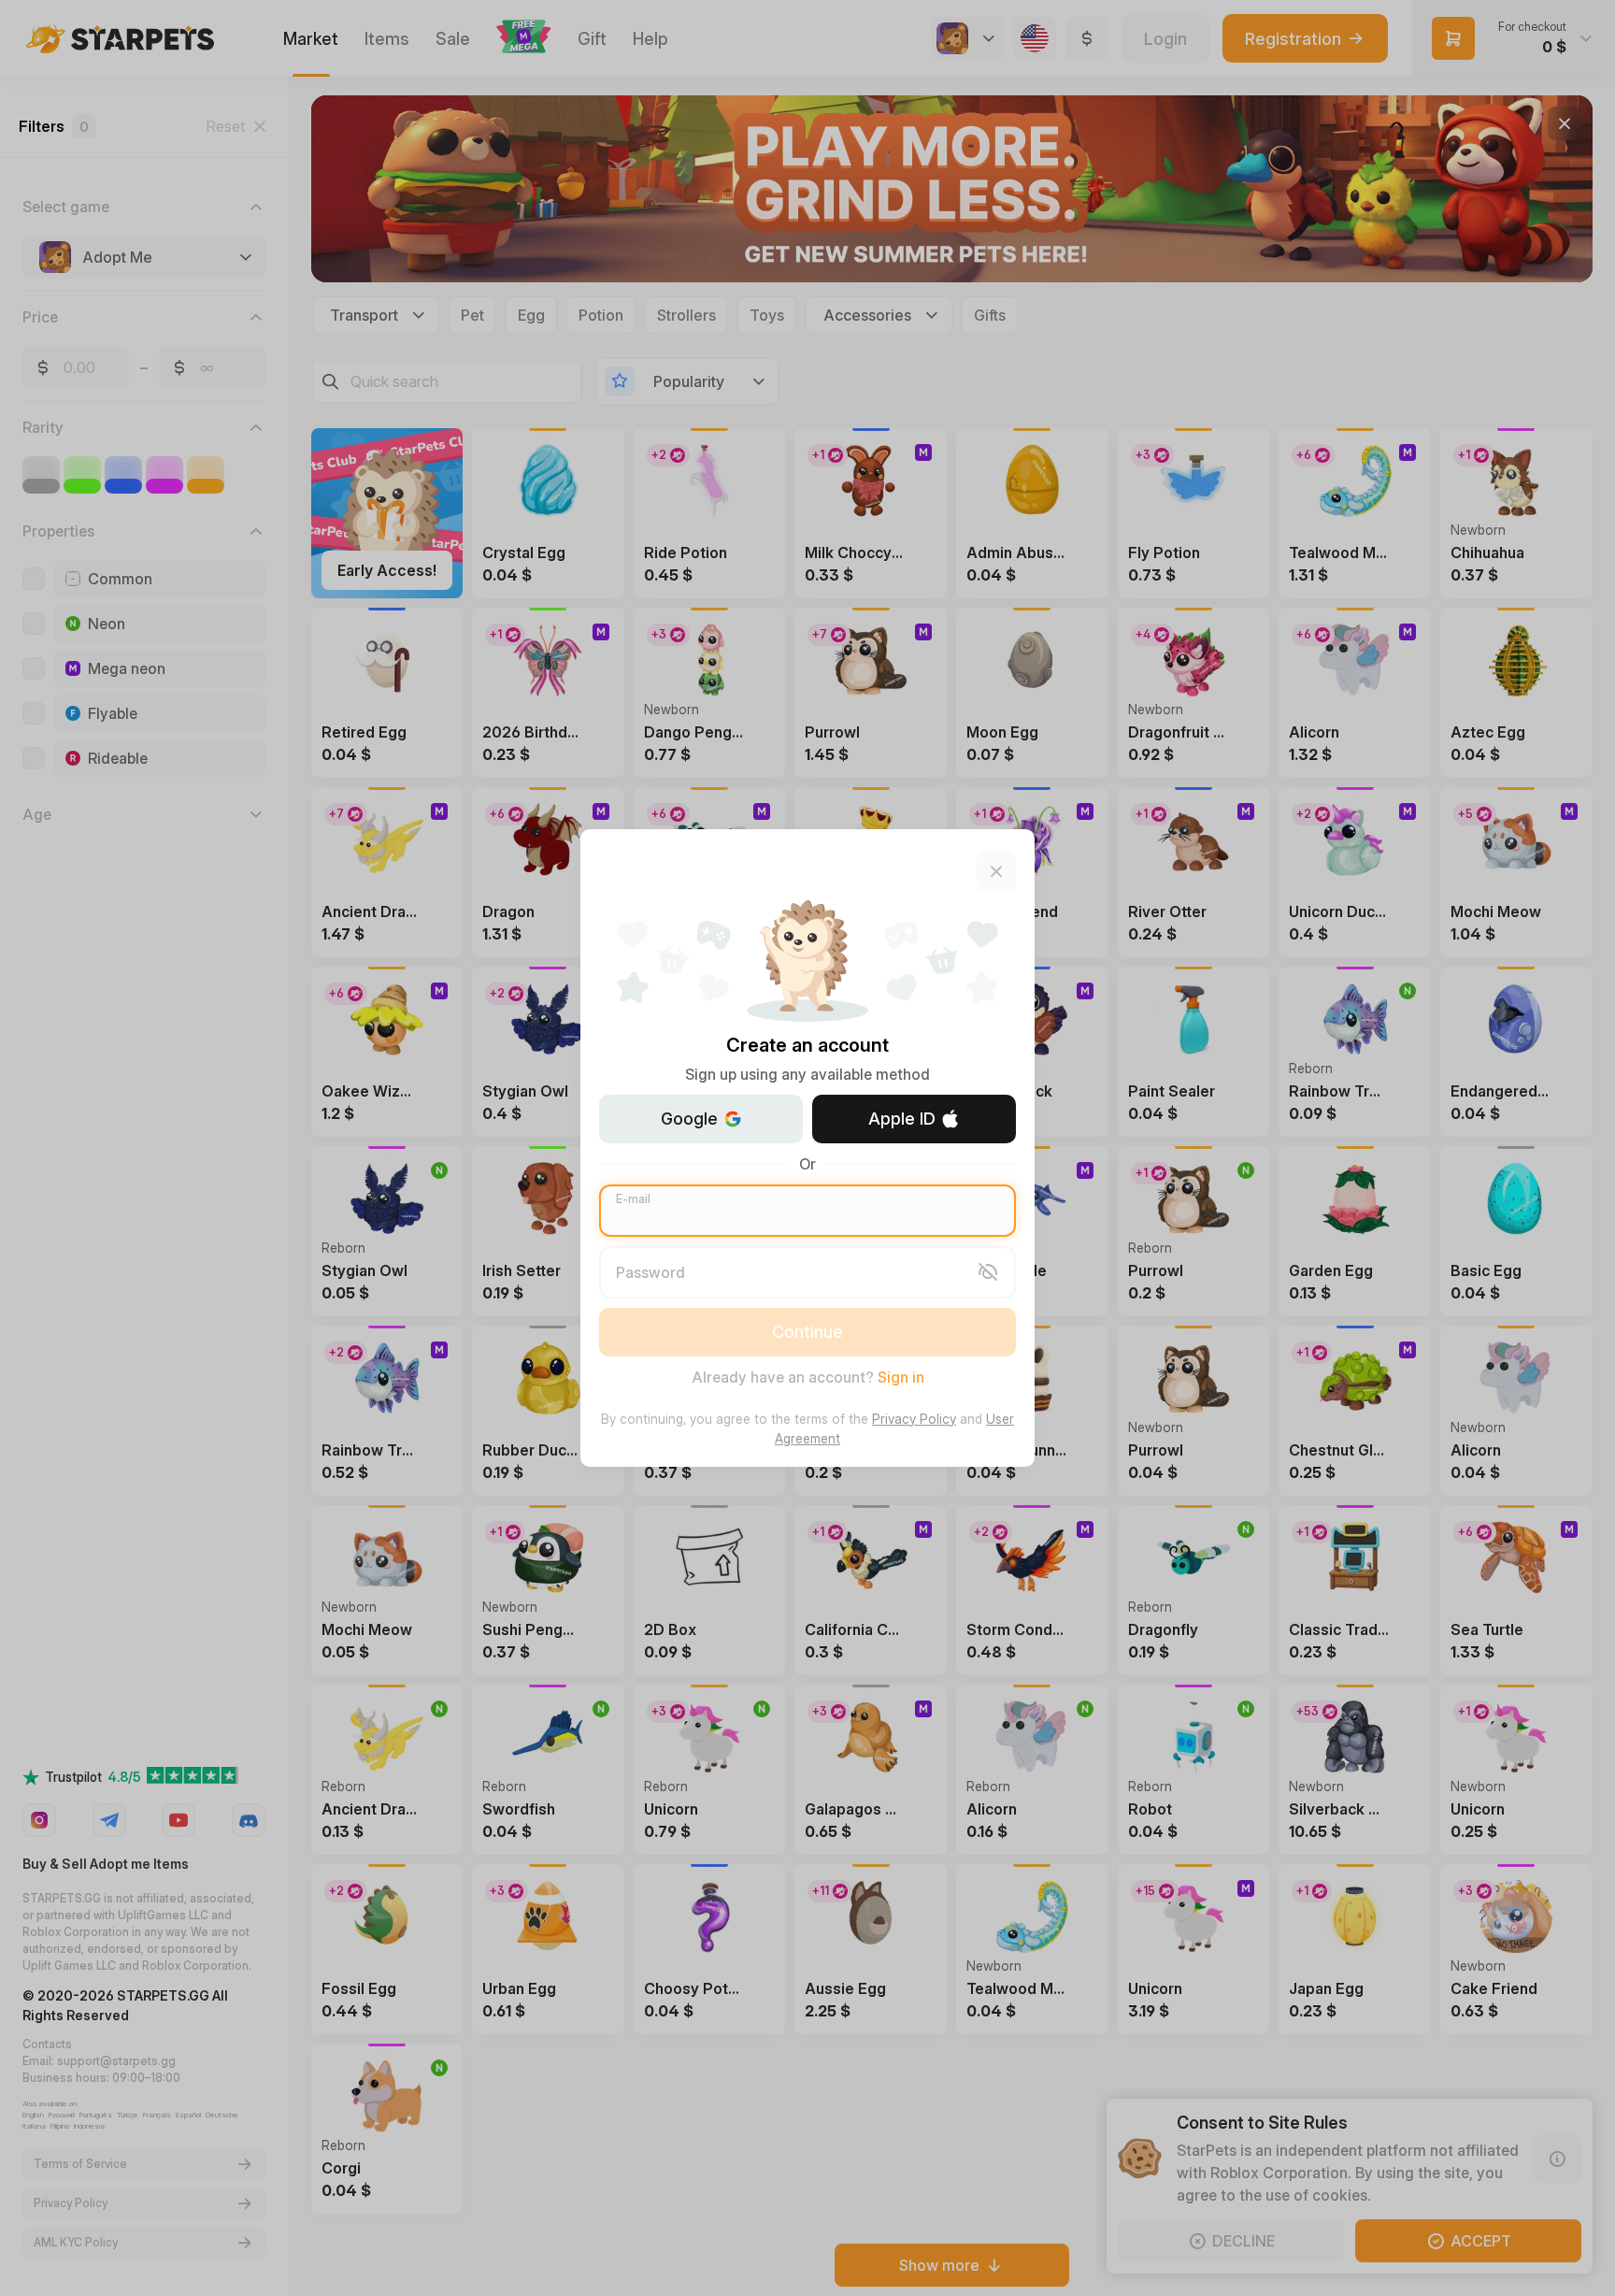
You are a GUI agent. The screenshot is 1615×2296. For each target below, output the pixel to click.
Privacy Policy (914, 1419)
